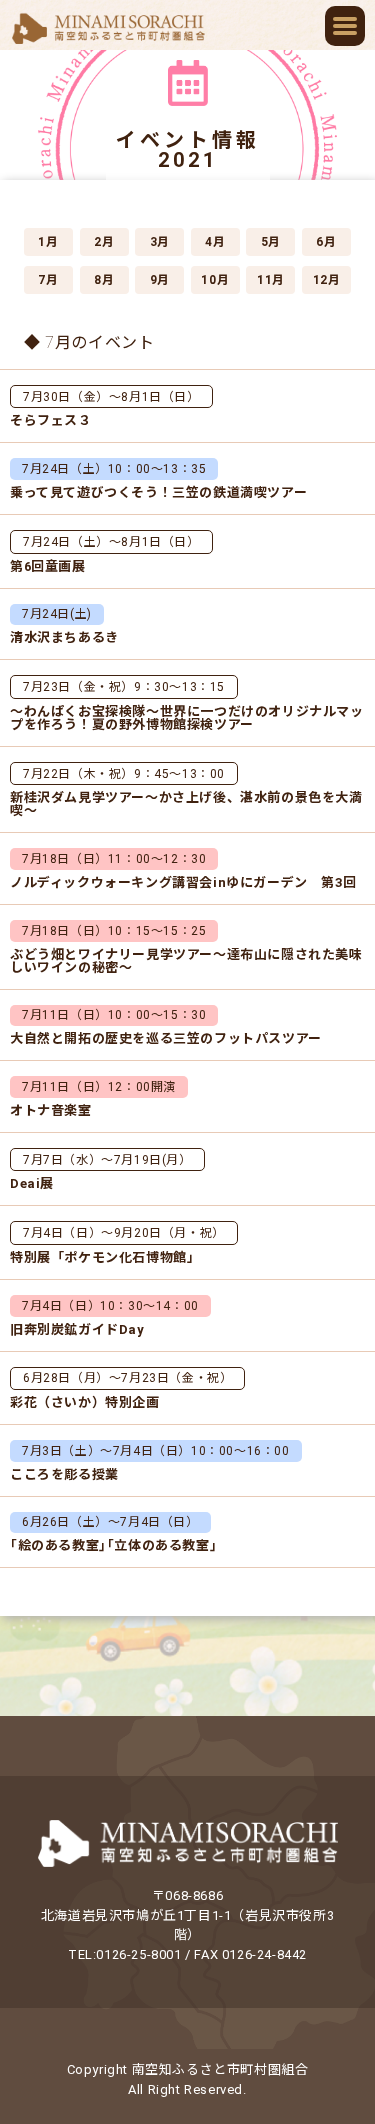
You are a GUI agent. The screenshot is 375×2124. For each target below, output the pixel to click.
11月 (271, 280)
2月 (104, 242)
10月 (215, 280)
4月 (215, 242)
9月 (160, 280)
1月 (48, 242)
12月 (327, 280)
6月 (326, 242)
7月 (48, 280)
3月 (160, 242)
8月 (104, 280)
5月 (271, 242)
